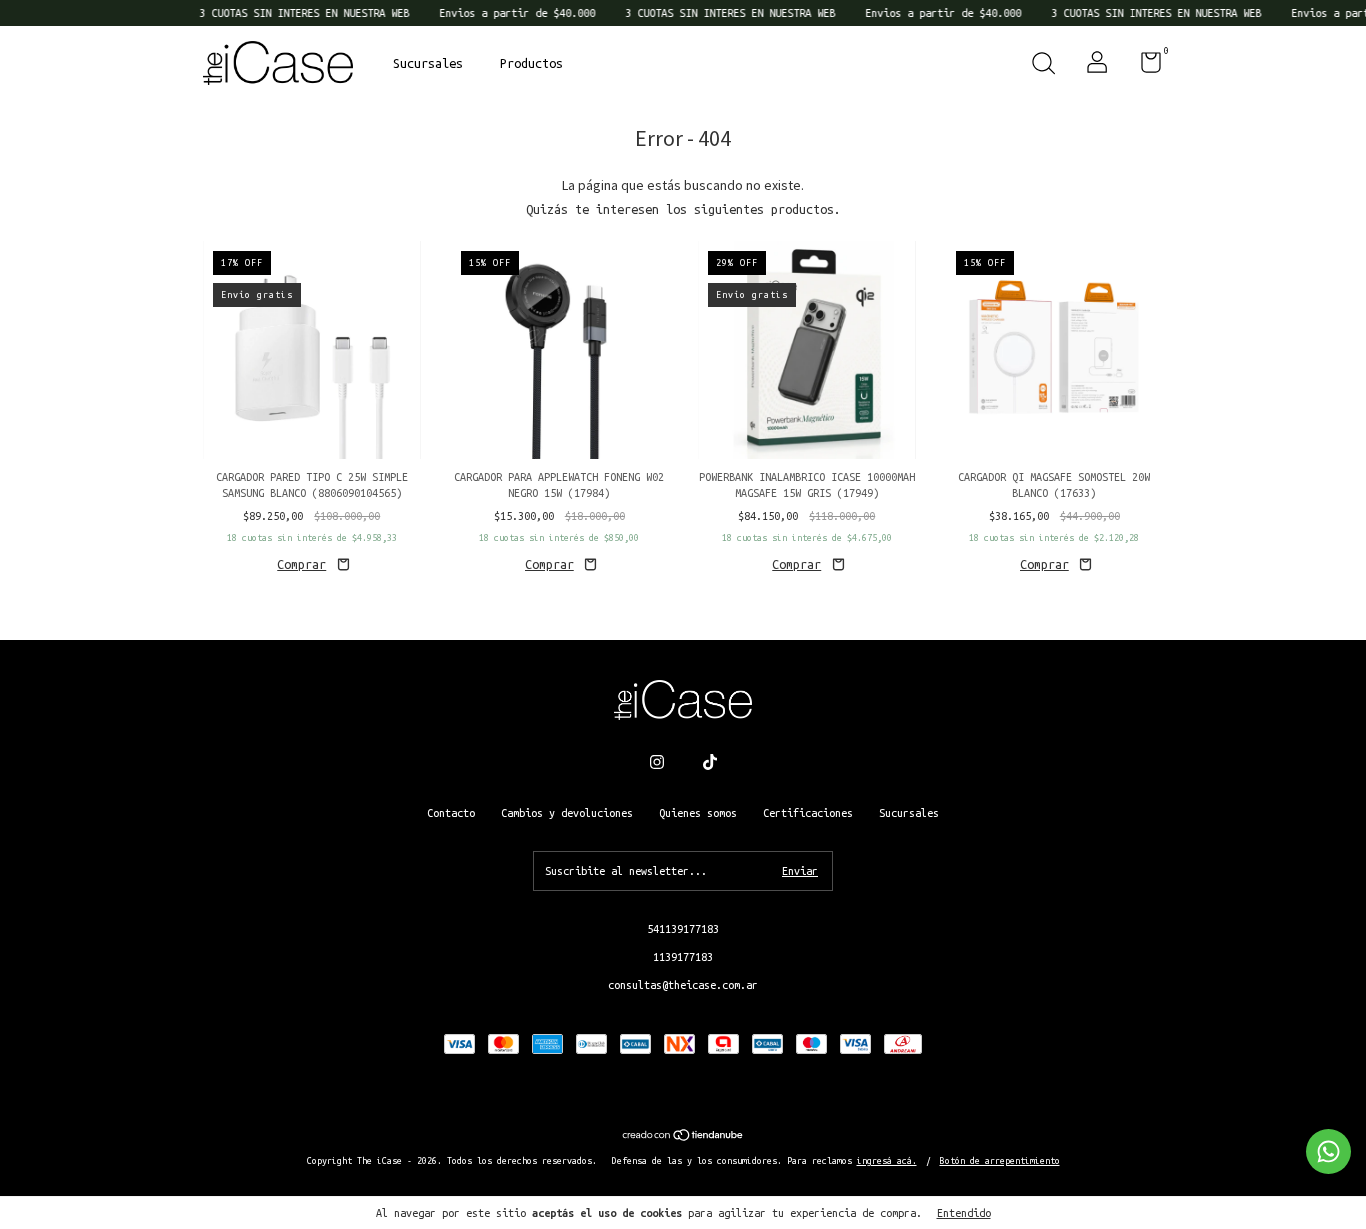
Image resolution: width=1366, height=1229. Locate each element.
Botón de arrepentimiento (1000, 1161)
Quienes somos (698, 813)
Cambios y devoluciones (567, 813)
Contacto (451, 813)
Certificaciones (808, 813)
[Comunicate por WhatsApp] (1328, 1151)
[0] (1143, 67)
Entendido (964, 1213)
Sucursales (428, 63)
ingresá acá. (887, 1161)
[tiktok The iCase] (710, 762)
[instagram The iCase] (657, 762)
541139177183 (683, 929)
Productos (531, 63)
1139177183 (683, 957)
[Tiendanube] (683, 1137)
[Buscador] (1043, 66)
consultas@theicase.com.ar (683, 985)
